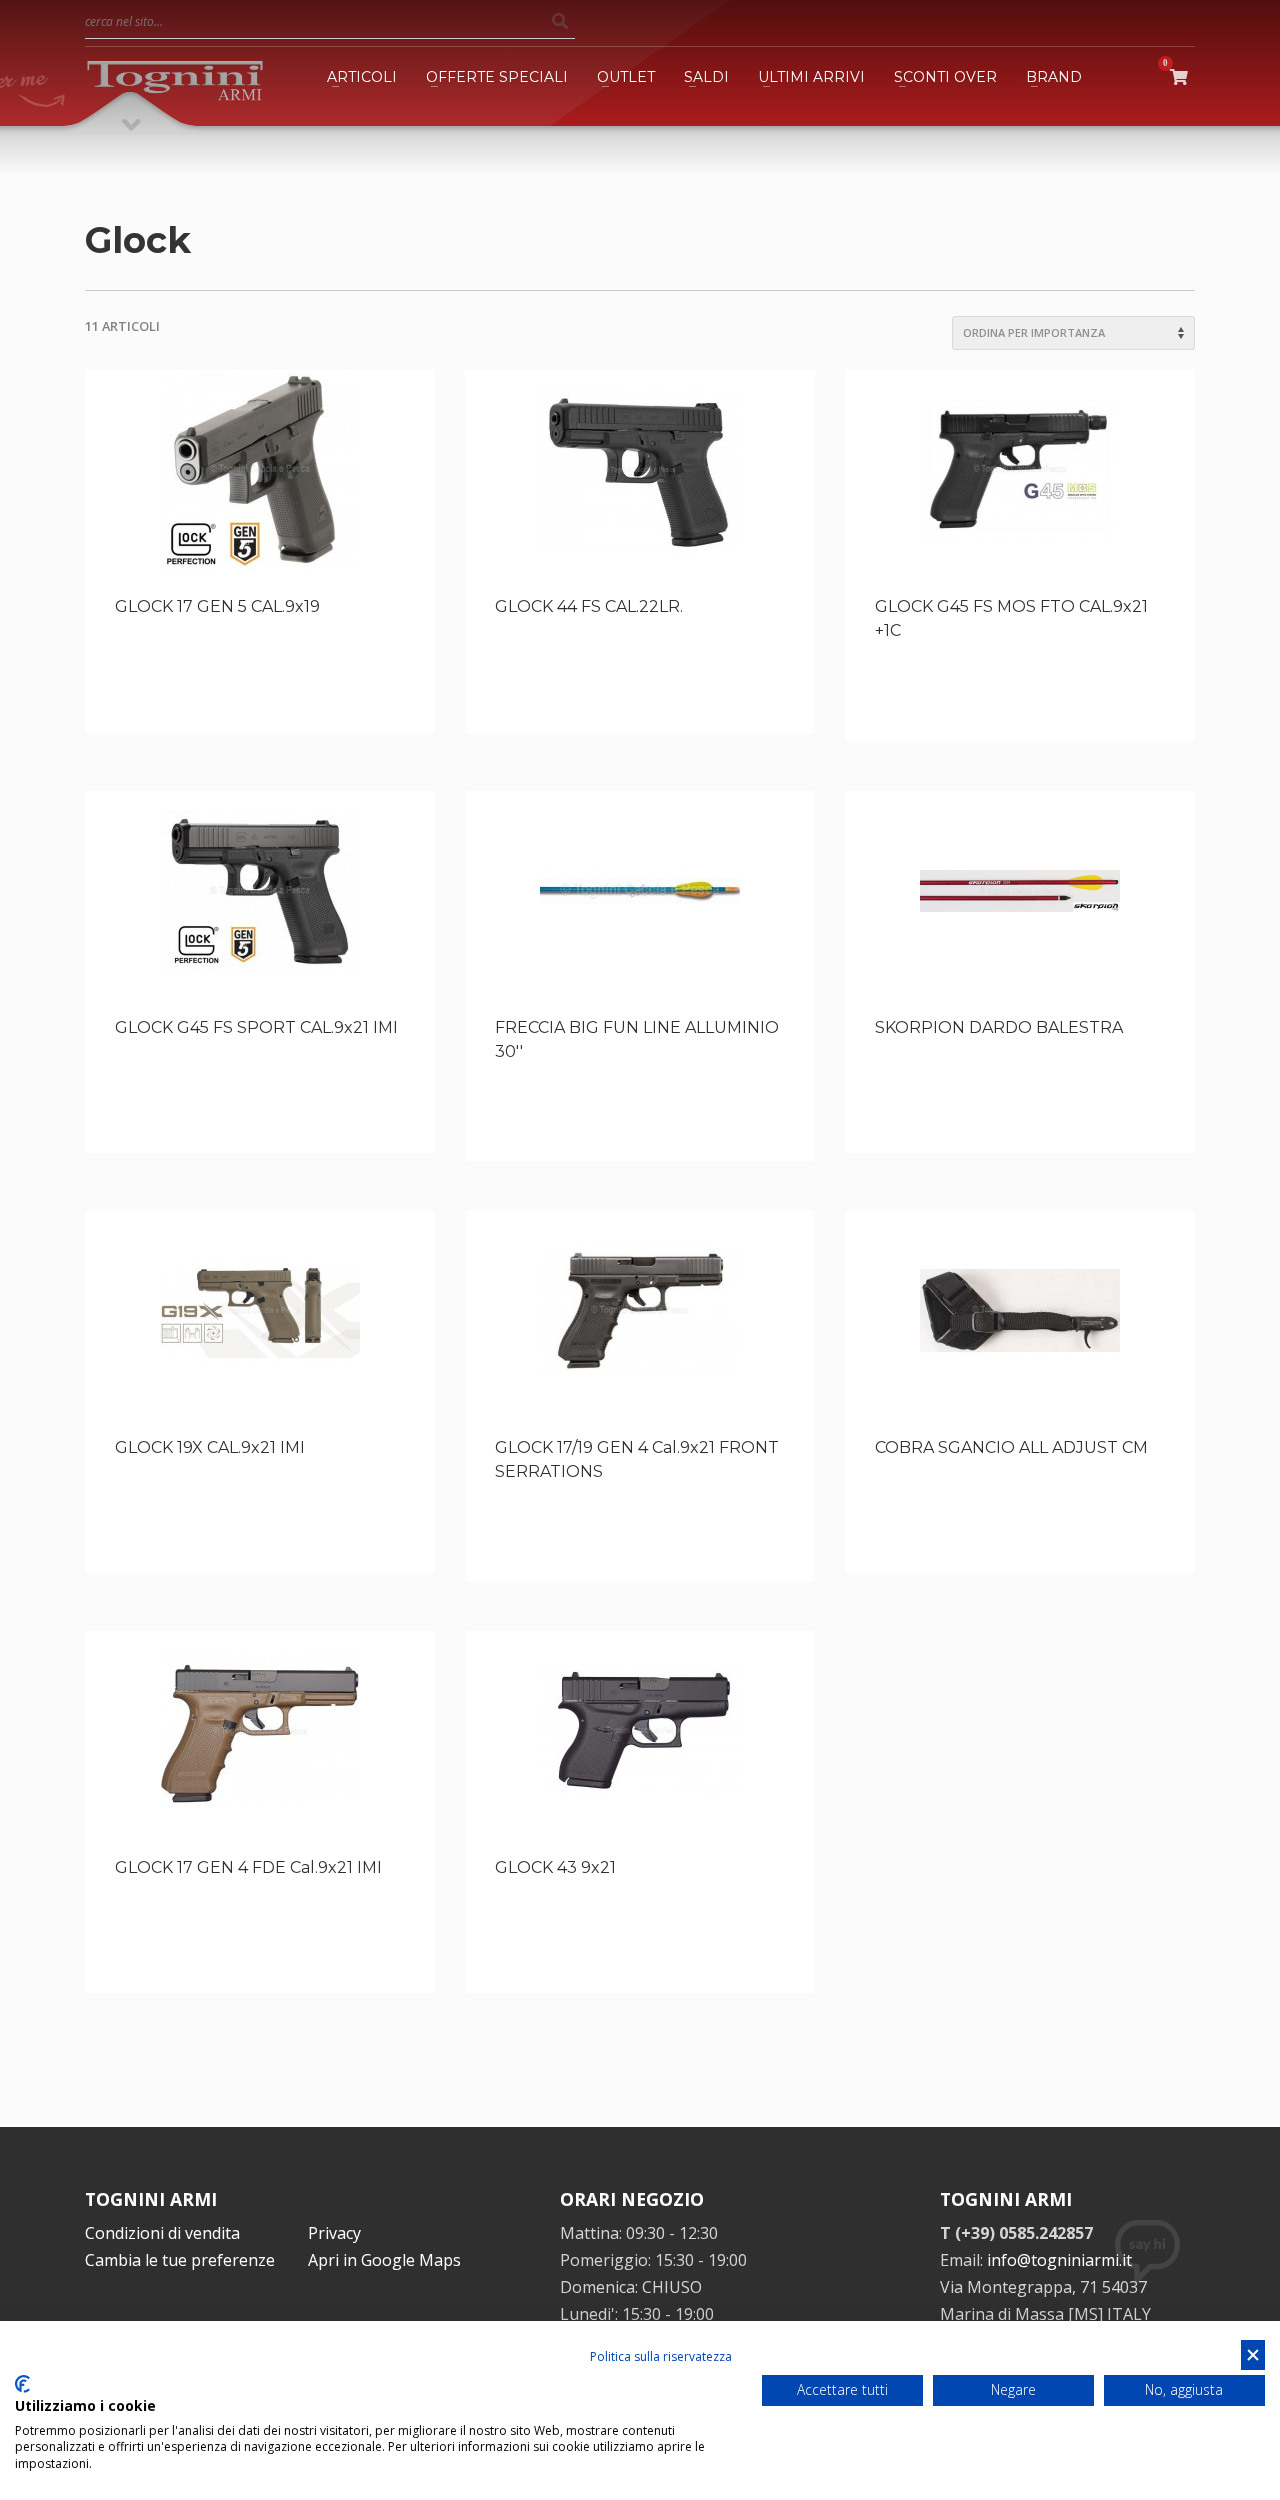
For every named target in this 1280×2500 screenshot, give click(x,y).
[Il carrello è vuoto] (1182, 77)
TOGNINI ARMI (151, 2199)
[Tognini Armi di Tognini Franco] (175, 76)
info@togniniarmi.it (1059, 2260)
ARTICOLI (362, 77)
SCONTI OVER (945, 77)
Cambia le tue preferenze (180, 2260)
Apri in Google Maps (384, 2260)
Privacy (334, 2233)
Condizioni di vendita (162, 2233)
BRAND (1054, 77)
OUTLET (626, 77)
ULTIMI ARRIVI (811, 77)
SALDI (706, 77)
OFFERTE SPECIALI (497, 77)
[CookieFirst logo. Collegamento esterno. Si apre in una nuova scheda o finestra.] (22, 2384)
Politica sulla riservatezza (661, 2356)
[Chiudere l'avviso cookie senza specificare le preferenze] (1253, 2355)
